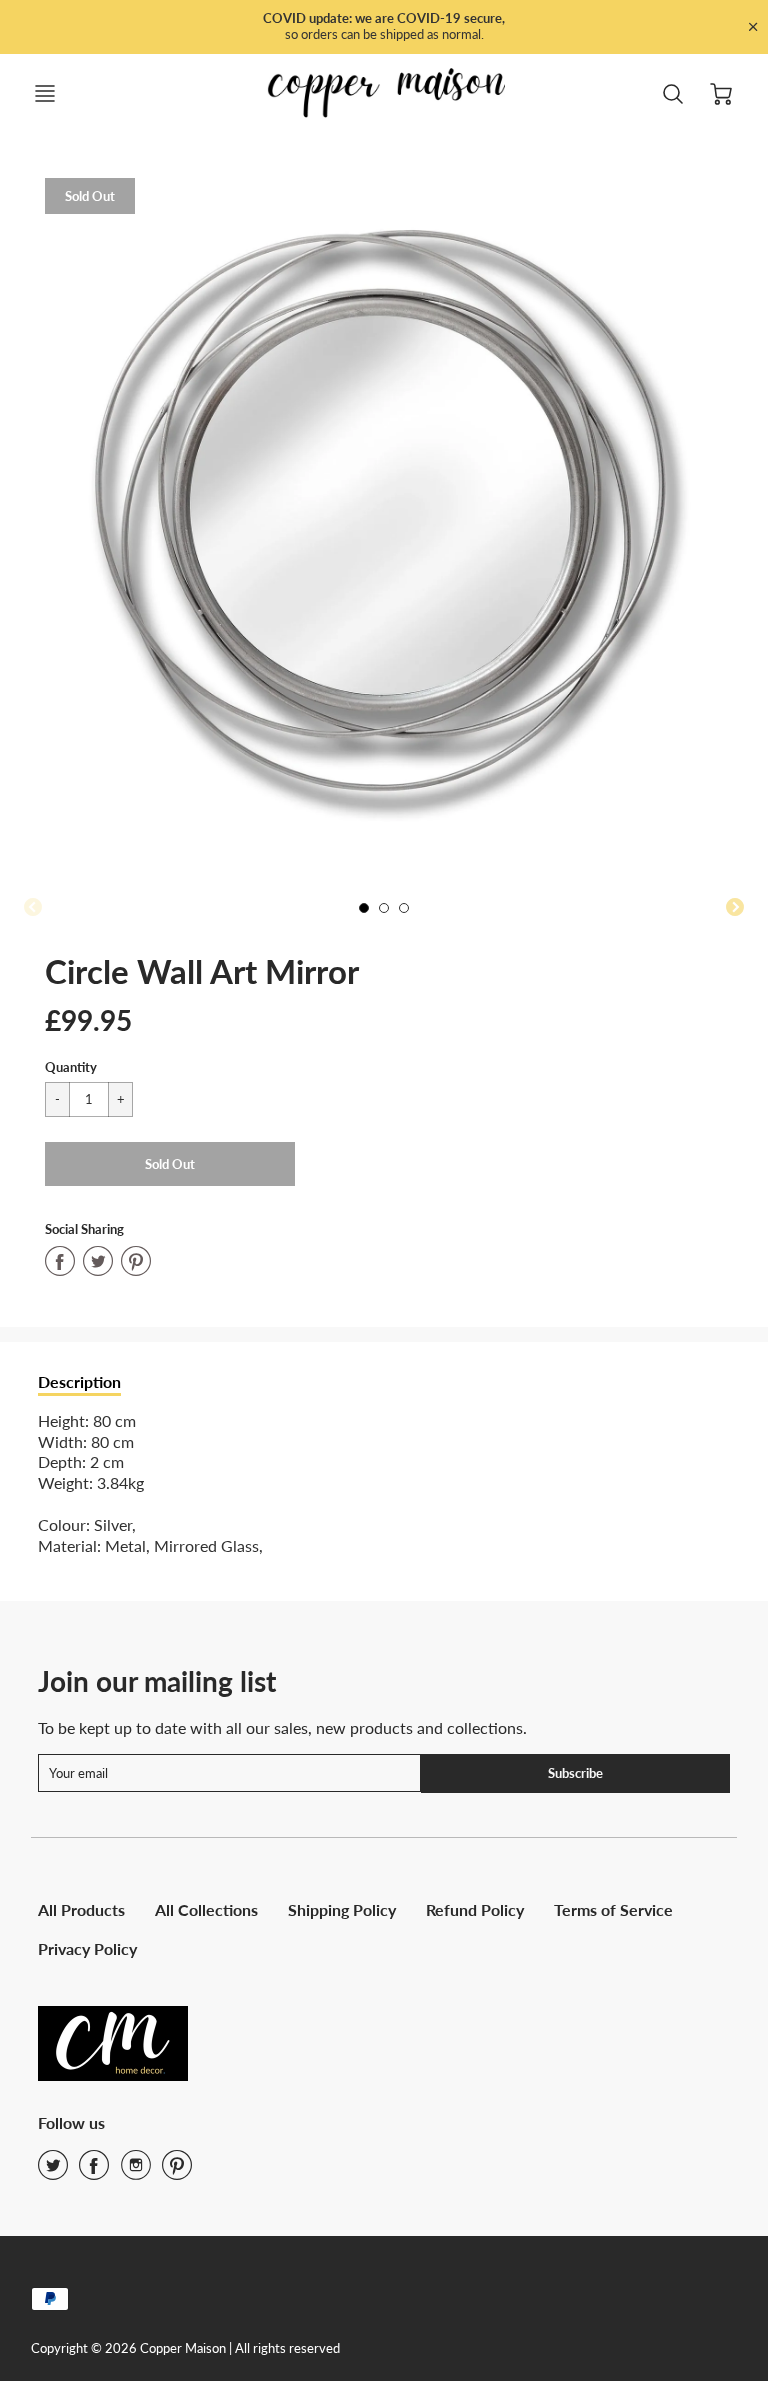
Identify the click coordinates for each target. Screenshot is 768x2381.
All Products (81, 1909)
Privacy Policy (87, 1948)
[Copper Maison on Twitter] (53, 2171)
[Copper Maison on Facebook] (94, 2171)
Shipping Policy (342, 1909)
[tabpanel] (369, 913)
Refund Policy (475, 1909)
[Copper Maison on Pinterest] (177, 2171)
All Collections (206, 1909)
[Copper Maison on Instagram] (136, 2171)
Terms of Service (613, 1909)
